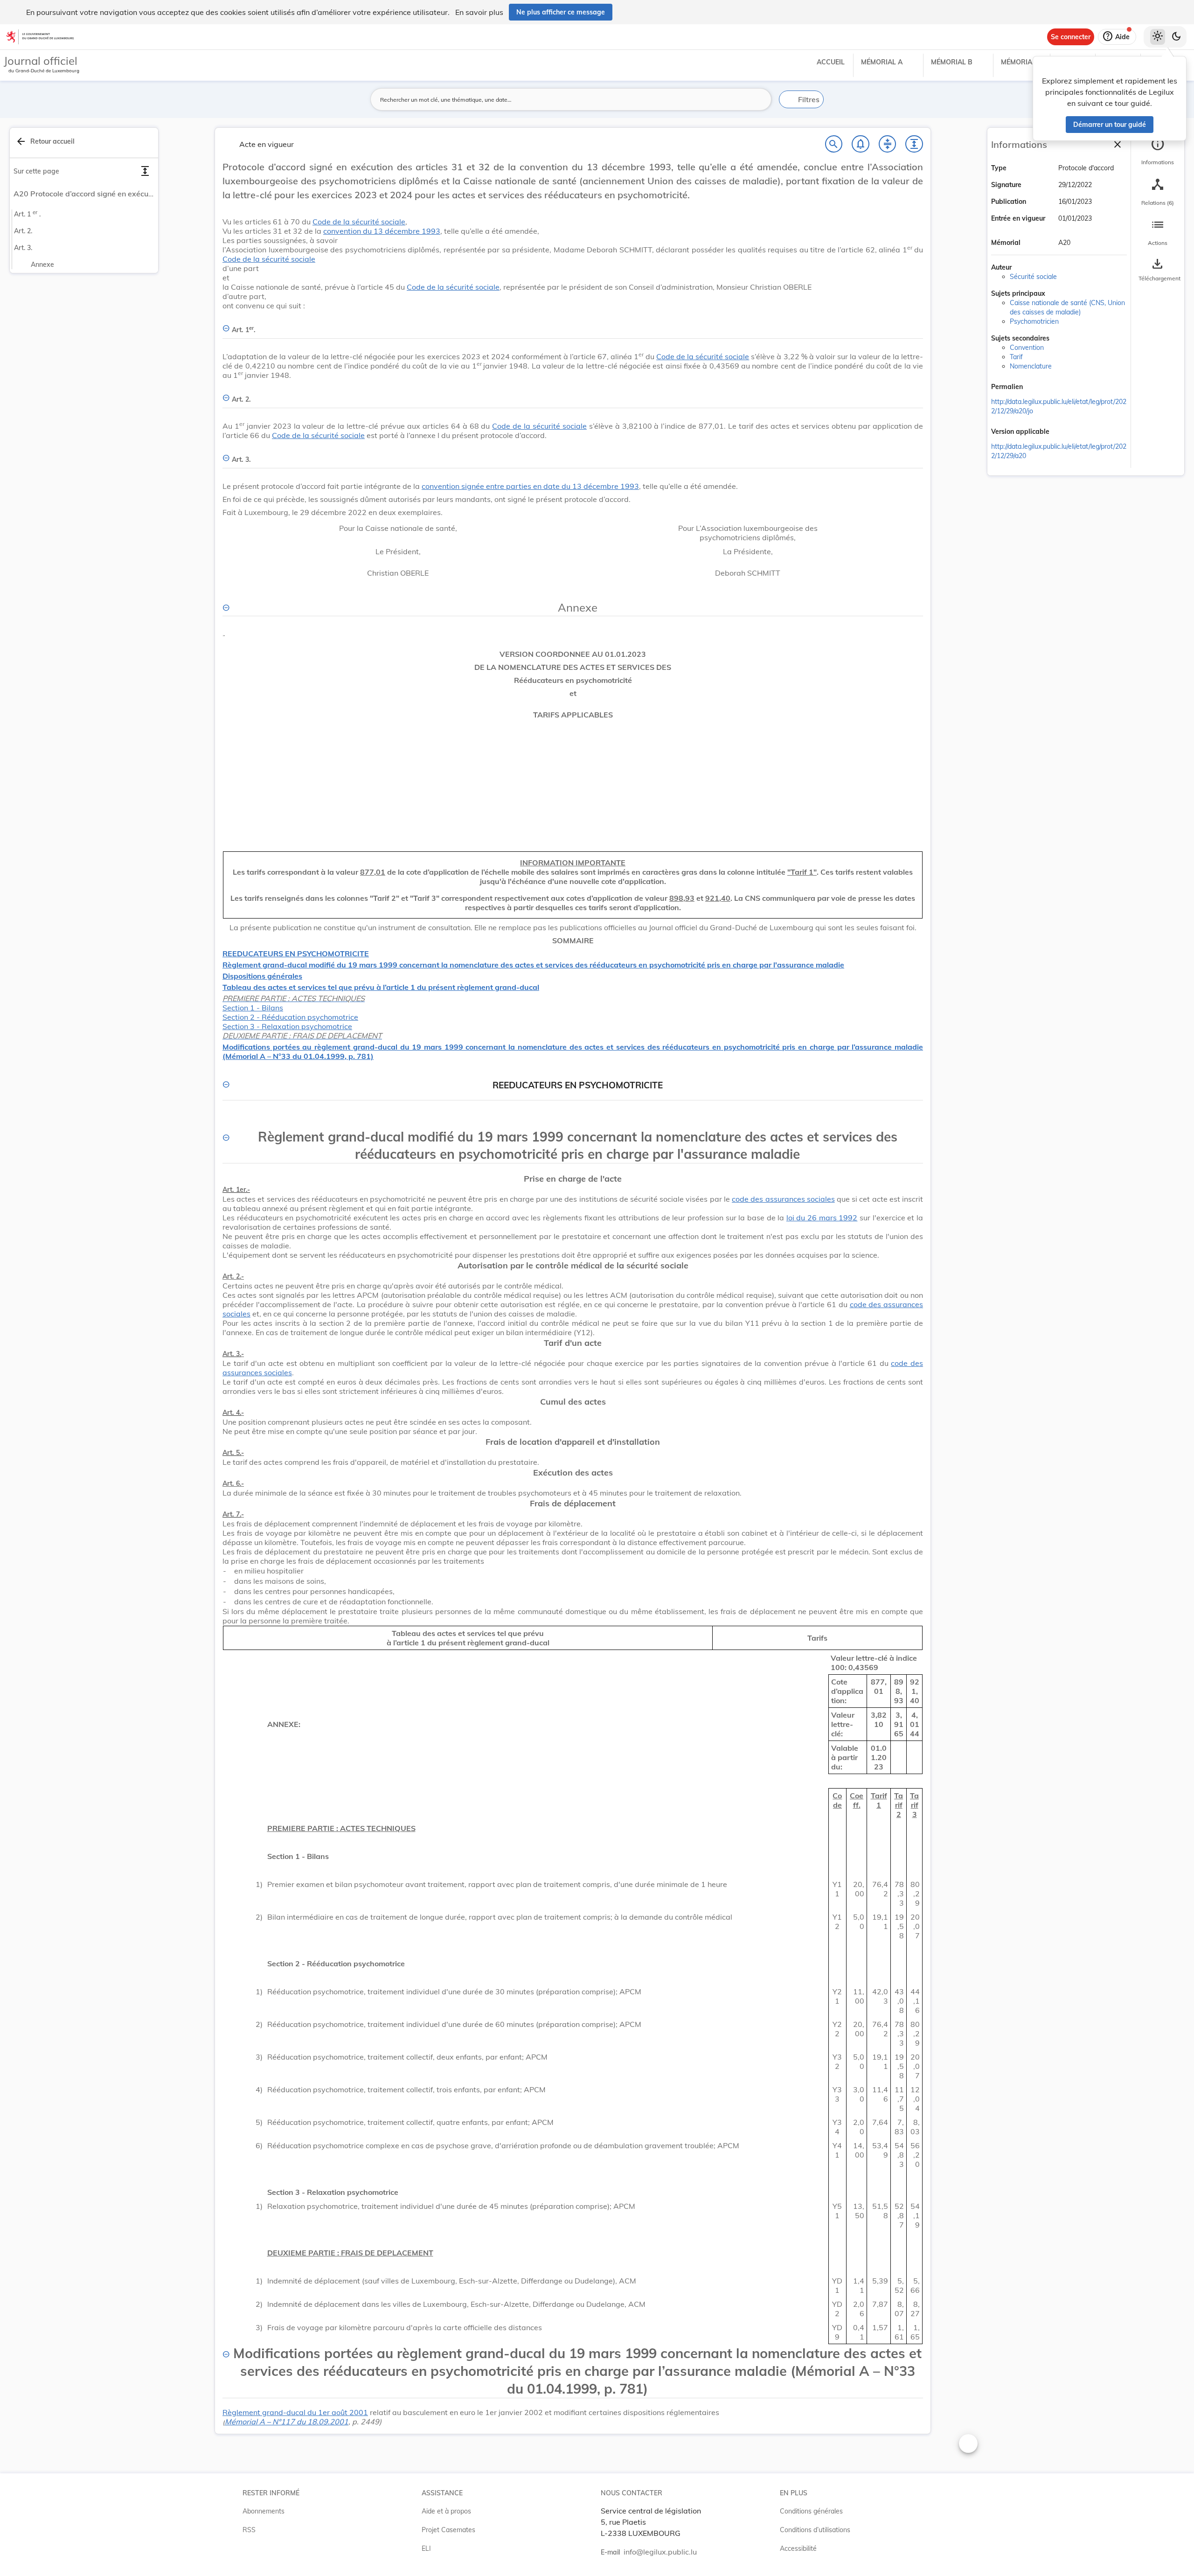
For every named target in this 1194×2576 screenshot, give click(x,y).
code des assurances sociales (783, 1199)
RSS (249, 2530)
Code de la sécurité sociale (359, 222)
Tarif (1016, 357)
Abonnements (264, 2511)
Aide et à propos (446, 2511)
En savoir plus (479, 12)
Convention (1027, 348)
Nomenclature (1031, 366)
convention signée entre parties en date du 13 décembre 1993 (530, 486)
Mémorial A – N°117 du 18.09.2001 (287, 2422)
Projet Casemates (448, 2530)
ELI (426, 2548)
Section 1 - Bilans (253, 1008)
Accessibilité (798, 2548)
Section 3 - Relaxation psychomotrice (287, 1026)
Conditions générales (811, 2511)
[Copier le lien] (1036, 388)
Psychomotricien (1034, 321)
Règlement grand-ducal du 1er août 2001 (295, 2412)
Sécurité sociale (1033, 277)
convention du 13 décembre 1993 (382, 231)
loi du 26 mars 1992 (822, 1218)
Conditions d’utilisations (815, 2530)
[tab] (1158, 152)
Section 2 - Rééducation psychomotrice (290, 1017)
